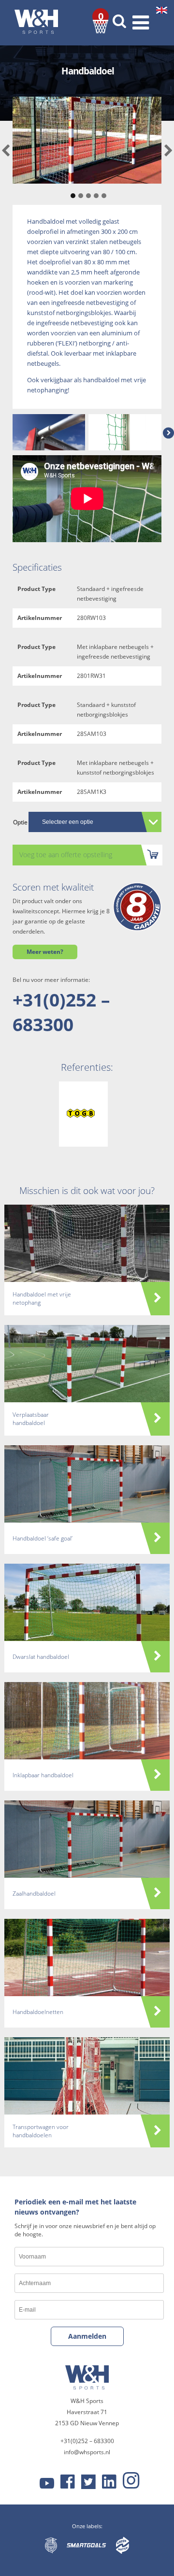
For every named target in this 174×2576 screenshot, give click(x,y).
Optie (20, 822)
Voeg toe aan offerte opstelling (66, 855)
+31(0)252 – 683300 (61, 1012)
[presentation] (6, 151)
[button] (72, 191)
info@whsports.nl (87, 2452)
